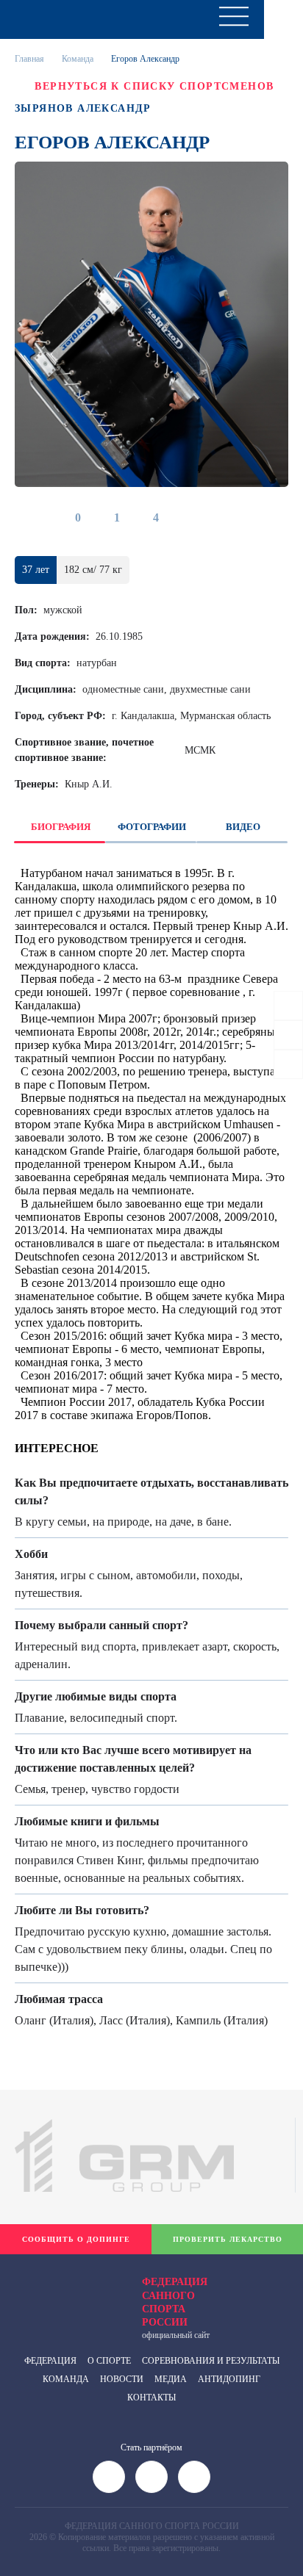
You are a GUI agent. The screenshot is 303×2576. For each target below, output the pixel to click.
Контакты (151, 2398)
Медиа (171, 2379)
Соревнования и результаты (211, 2361)
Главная (29, 59)
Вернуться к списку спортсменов (154, 86)
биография (61, 827)
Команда (78, 59)
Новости (122, 2379)
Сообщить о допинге (76, 2239)
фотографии (152, 827)
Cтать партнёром (151, 2447)
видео (243, 827)
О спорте (109, 2361)
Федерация (50, 2361)
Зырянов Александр (83, 108)
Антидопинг (229, 2379)
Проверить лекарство (228, 2239)
